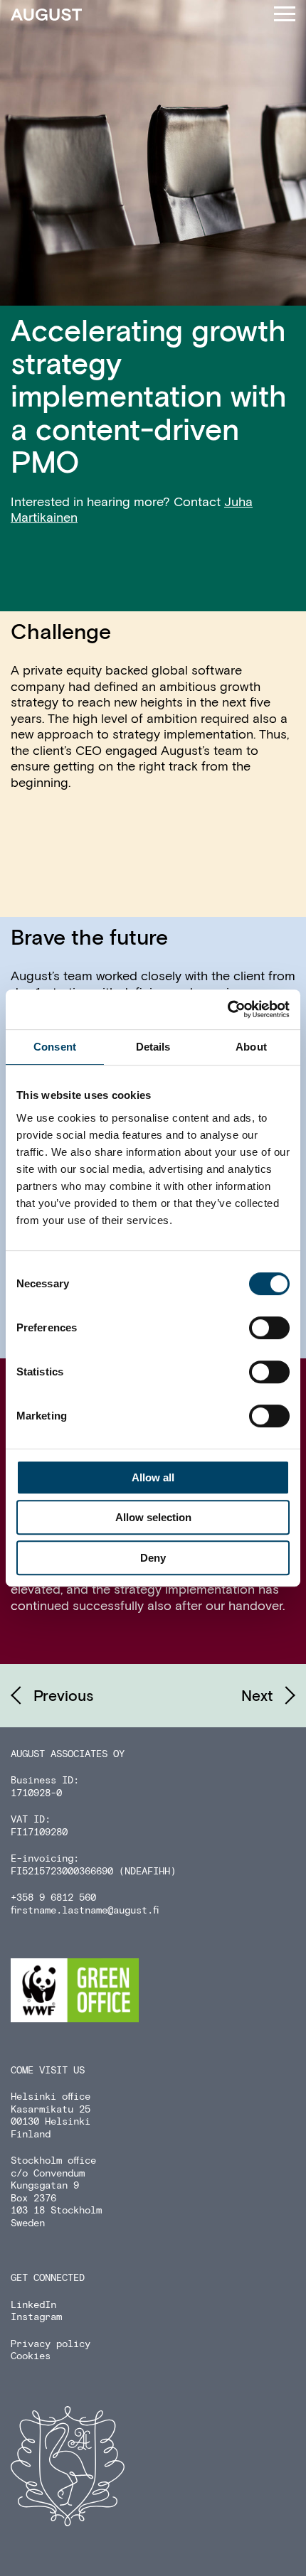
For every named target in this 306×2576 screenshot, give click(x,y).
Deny (153, 1558)
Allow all (153, 1477)
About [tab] (251, 1047)
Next (257, 1697)
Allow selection (153, 1517)
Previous (63, 1697)
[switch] (269, 1328)
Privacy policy (51, 2344)
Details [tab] (153, 1047)
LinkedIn (33, 2305)
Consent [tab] (55, 1047)
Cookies (31, 2356)
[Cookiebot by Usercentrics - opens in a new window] (227, 1009)
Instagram (36, 2317)
